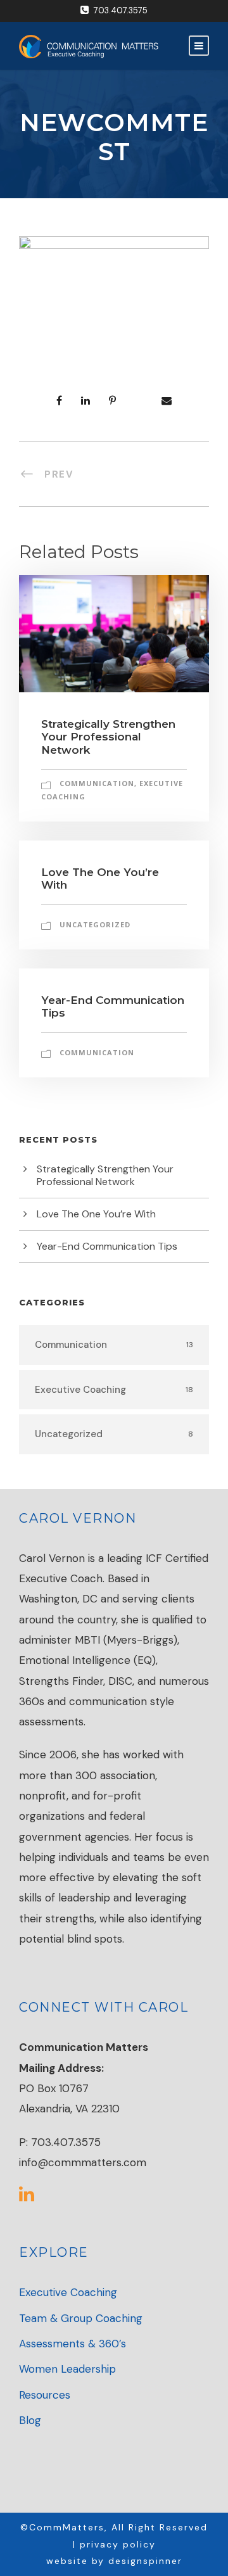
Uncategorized (95, 924)
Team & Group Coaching (81, 2318)
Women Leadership (67, 2369)
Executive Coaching (68, 2292)
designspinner (145, 2561)
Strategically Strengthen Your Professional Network (108, 737)
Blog (30, 2420)
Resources (45, 2395)
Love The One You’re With (96, 1214)
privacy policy (118, 2544)
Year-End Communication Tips (107, 1246)
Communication (97, 783)
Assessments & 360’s (73, 2344)
